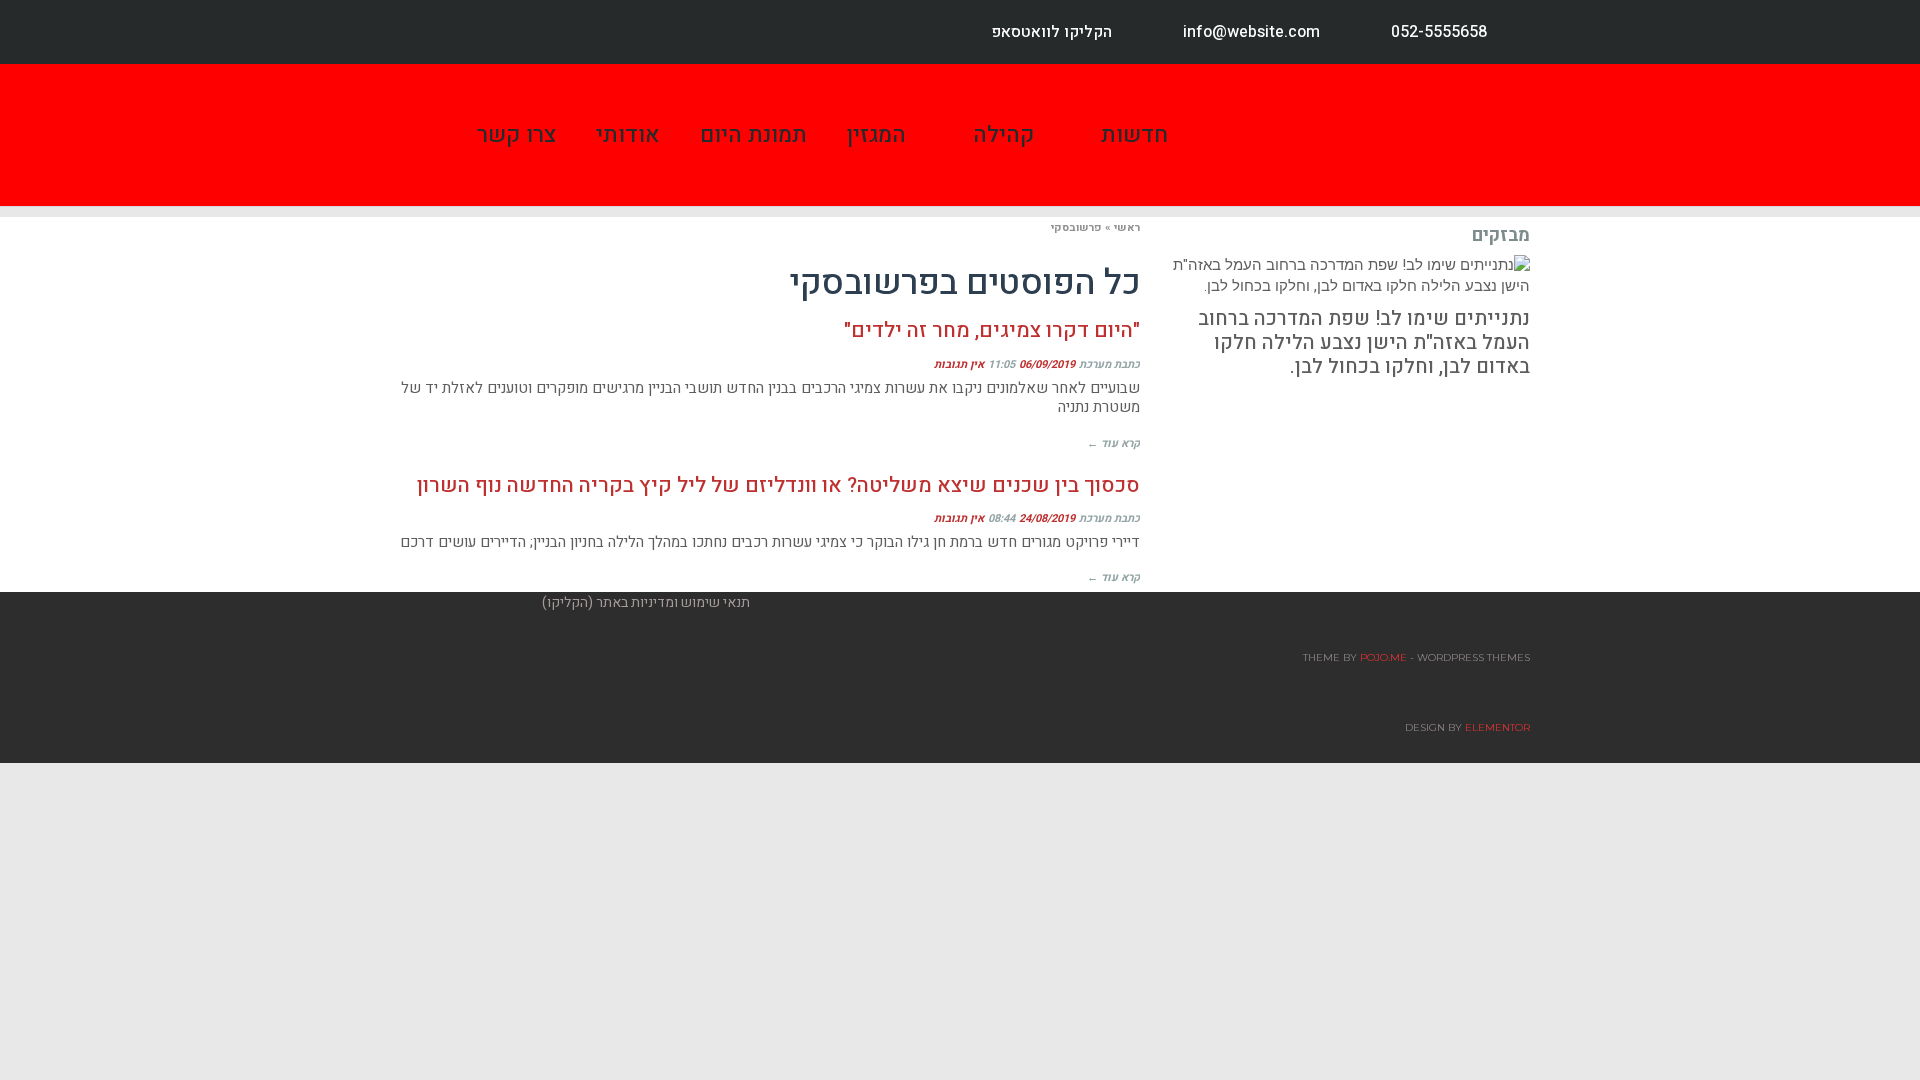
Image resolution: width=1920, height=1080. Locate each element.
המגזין (876, 135)
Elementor (1497, 727)
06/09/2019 (1047, 364)
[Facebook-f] (422, 32)
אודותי (628, 135)
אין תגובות (959, 364)
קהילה (1003, 135)
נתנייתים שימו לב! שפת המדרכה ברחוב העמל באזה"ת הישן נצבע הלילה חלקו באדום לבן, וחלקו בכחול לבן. (1364, 342)
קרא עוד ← (1113, 443)
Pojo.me (1383, 657)
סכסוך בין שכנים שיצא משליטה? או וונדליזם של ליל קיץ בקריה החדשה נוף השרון (778, 485)
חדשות (1134, 135)
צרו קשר (516, 135)
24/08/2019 (1047, 518)
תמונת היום (753, 135)
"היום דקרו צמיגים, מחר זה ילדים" (992, 330)
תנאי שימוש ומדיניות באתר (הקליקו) (646, 602)
